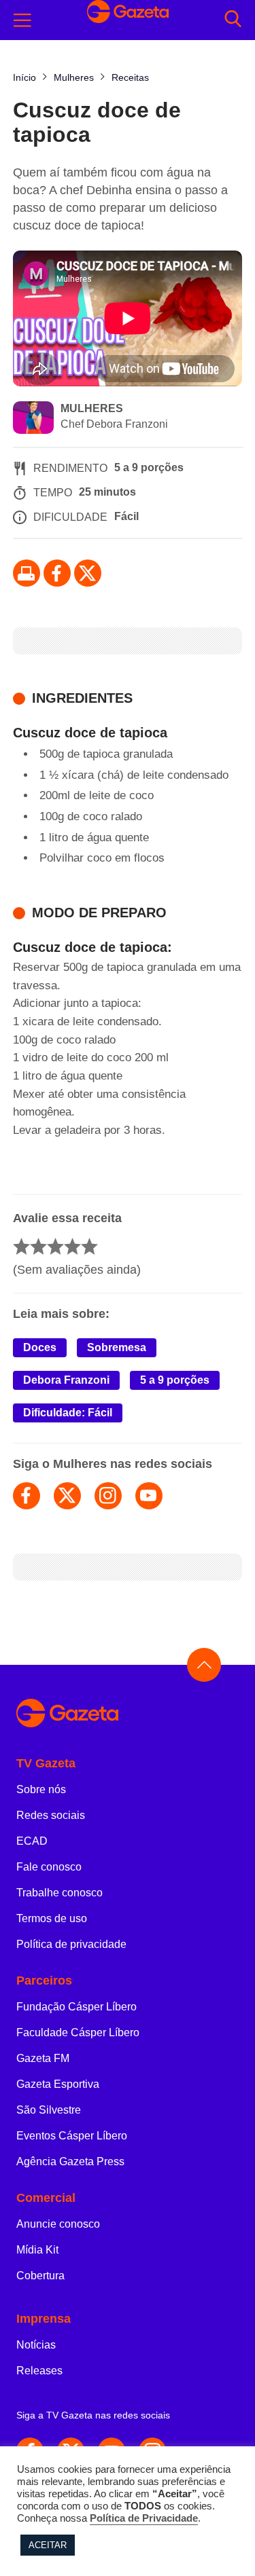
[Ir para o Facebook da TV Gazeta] (57, 573)
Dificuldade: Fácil (68, 1413)
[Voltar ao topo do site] (204, 1665)
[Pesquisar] (233, 20)
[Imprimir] (27, 573)
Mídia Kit (37, 2250)
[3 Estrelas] (55, 1246)
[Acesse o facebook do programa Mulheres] (27, 1496)
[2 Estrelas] (38, 1246)
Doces (40, 1347)
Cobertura (40, 2276)
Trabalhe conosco (60, 1893)
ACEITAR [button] (48, 2545)
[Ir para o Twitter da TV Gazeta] (88, 573)
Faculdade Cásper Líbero (78, 2032)
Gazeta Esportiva (58, 2084)
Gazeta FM (43, 2058)
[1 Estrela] (21, 1246)
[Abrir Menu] (22, 20)
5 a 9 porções (175, 1380)
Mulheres (92, 408)
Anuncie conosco (58, 2224)
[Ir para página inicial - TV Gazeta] (128, 1714)
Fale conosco (49, 1867)
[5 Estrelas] (89, 1246)
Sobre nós (41, 1789)
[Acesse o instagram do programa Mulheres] (108, 1496)
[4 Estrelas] (72, 1246)
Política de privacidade (71, 1944)
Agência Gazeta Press (70, 2161)
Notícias (36, 2345)
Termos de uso (52, 1918)
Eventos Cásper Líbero (72, 2136)
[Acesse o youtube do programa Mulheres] (149, 1496)
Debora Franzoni (66, 1380)
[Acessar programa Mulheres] (33, 419)
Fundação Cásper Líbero (76, 2007)
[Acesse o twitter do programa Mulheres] (67, 1496)
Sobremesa (117, 1347)
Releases (39, 2371)
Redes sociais (51, 1815)
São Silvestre (49, 2110)
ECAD (32, 1841)
